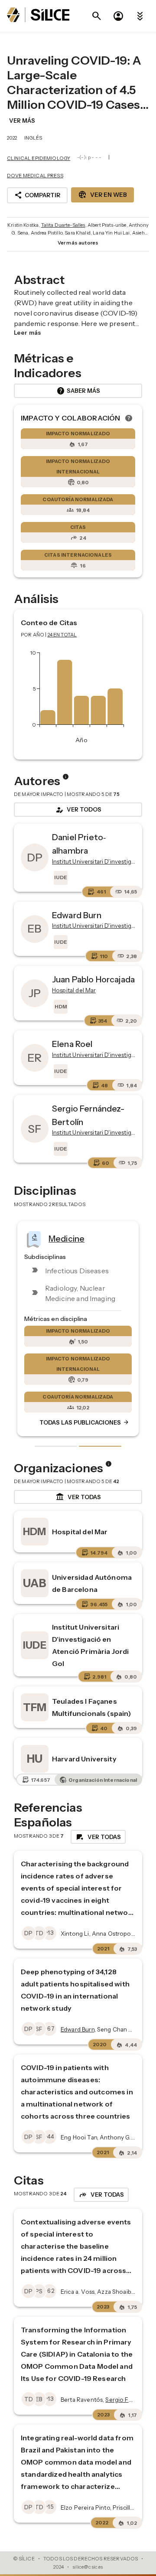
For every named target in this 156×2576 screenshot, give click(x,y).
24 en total (62, 635)
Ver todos (78, 810)
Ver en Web (102, 195)
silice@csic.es (88, 2567)
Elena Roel (72, 1044)
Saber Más (78, 391)
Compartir (37, 195)
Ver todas (78, 1497)
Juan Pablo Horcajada (93, 979)
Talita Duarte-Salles (63, 225)
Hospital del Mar (80, 1532)
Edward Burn (77, 915)
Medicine (67, 1239)
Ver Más (22, 121)
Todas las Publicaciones (84, 1422)
